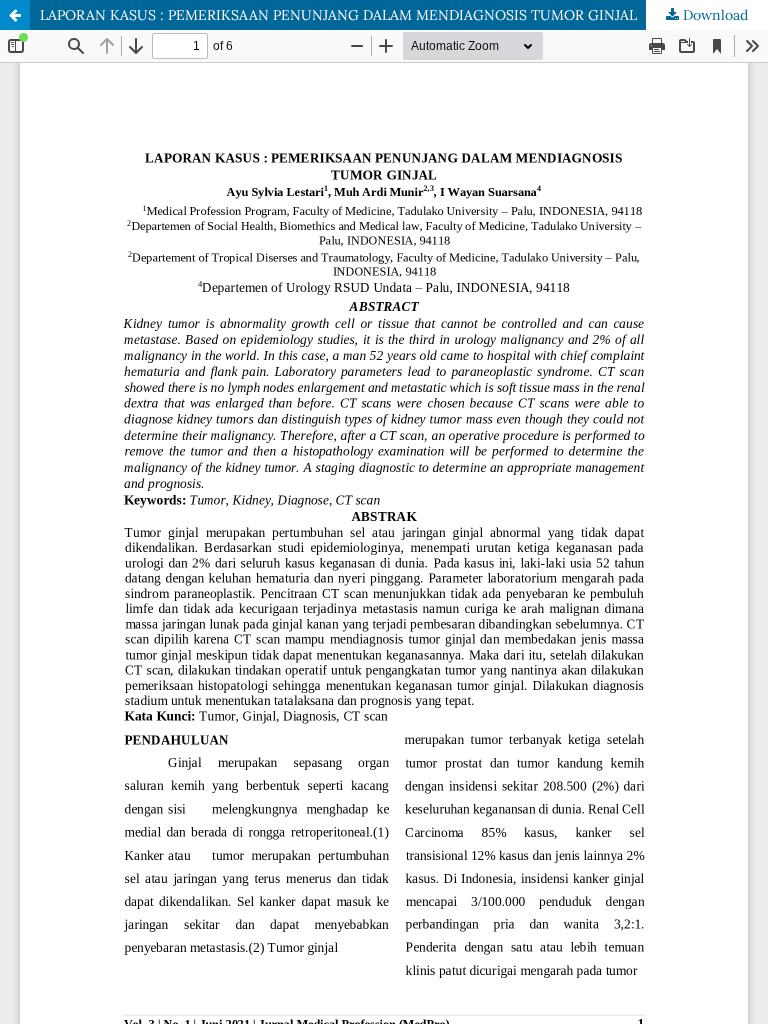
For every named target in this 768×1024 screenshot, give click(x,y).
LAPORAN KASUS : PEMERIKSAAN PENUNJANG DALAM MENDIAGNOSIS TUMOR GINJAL (338, 15)
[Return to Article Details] (15, 15)
